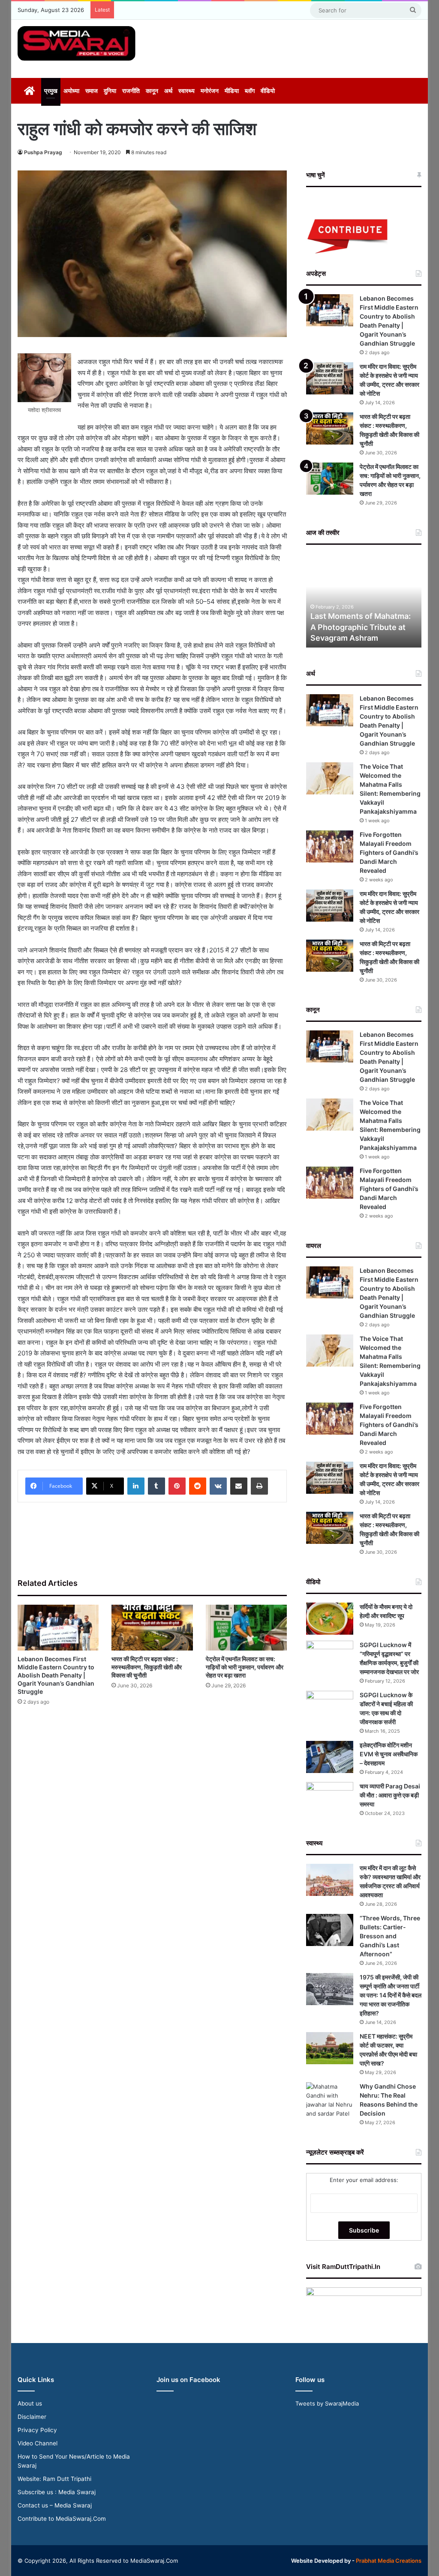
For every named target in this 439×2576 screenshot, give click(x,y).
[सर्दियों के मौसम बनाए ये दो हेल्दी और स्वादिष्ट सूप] (330, 1619)
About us (30, 2403)
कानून (152, 91)
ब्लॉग (250, 91)
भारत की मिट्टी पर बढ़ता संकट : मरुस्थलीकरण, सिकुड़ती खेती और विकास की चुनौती (147, 1667)
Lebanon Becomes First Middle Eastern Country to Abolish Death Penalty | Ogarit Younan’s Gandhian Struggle (56, 1675)
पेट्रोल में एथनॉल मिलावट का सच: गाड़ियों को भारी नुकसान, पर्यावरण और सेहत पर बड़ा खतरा (245, 1667)
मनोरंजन (210, 91)
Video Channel (38, 2443)
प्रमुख (51, 91)
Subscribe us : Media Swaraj (57, 2492)
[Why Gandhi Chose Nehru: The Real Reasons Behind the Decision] (330, 2100)
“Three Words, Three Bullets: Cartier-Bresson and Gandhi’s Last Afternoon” (390, 1936)
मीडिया (232, 91)
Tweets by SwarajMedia (327, 2403)
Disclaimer (32, 2417)
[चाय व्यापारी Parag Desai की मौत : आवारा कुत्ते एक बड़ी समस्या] (330, 1798)
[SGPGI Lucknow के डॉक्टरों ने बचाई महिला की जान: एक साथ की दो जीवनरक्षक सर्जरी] (330, 1707)
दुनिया (110, 91)
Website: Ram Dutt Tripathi (54, 2479)
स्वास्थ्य (186, 91)
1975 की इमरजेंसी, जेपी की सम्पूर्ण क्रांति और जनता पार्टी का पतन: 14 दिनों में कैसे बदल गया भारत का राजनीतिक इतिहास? (391, 1995)
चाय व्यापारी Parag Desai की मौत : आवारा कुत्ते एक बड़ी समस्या (390, 1795)
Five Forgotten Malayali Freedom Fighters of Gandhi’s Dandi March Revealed (389, 852)
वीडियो (268, 91)
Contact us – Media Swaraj (55, 2505)
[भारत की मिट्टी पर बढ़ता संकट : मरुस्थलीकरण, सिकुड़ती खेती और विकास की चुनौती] (152, 1628)
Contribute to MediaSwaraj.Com (62, 2519)
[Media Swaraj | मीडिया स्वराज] (77, 43)
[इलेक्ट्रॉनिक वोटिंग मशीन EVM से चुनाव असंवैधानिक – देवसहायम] (330, 1757)
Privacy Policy (37, 2430)
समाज (92, 91)
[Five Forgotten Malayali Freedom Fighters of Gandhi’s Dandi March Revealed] (330, 846)
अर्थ (168, 91)
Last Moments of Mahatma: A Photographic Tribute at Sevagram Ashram (361, 627)
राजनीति (131, 91)
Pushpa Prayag (43, 152)
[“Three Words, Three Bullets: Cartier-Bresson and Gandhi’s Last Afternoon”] (330, 1930)
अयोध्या (71, 91)
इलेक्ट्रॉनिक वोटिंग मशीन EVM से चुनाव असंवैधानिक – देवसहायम (389, 1754)
